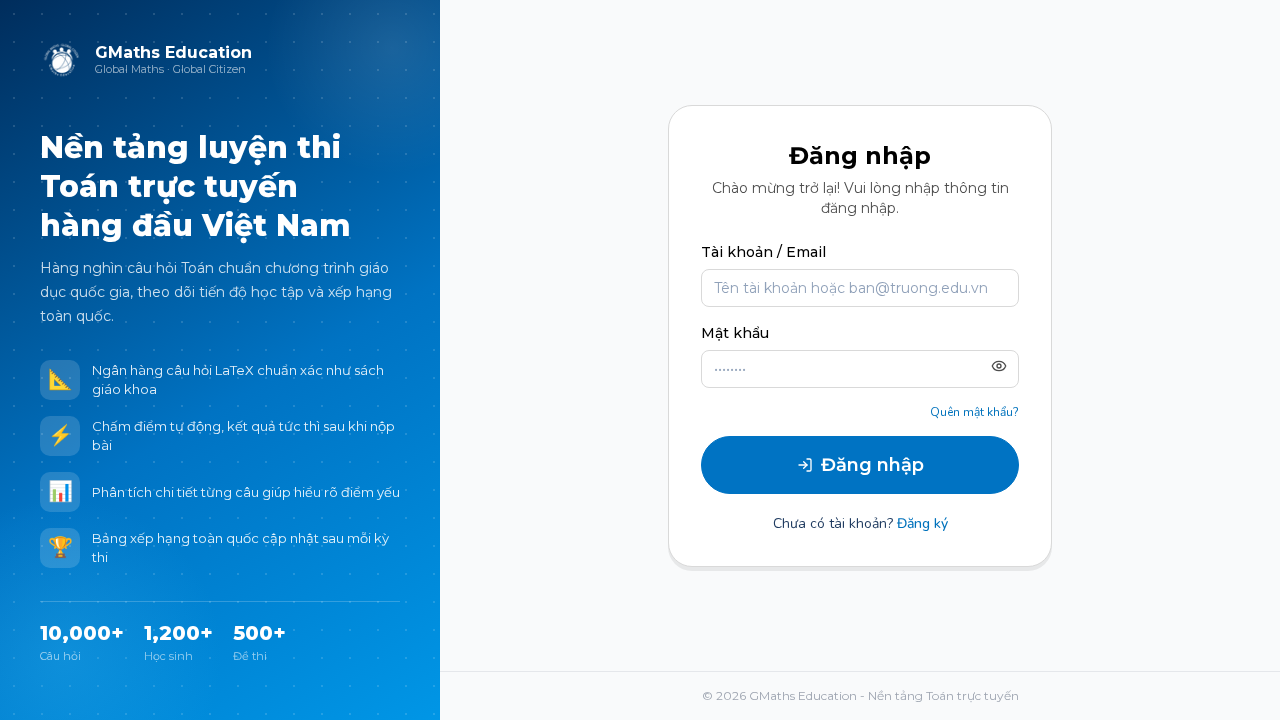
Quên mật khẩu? (974, 412)
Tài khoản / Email (763, 252)
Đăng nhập (872, 465)
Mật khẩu (735, 333)
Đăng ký (922, 523)
